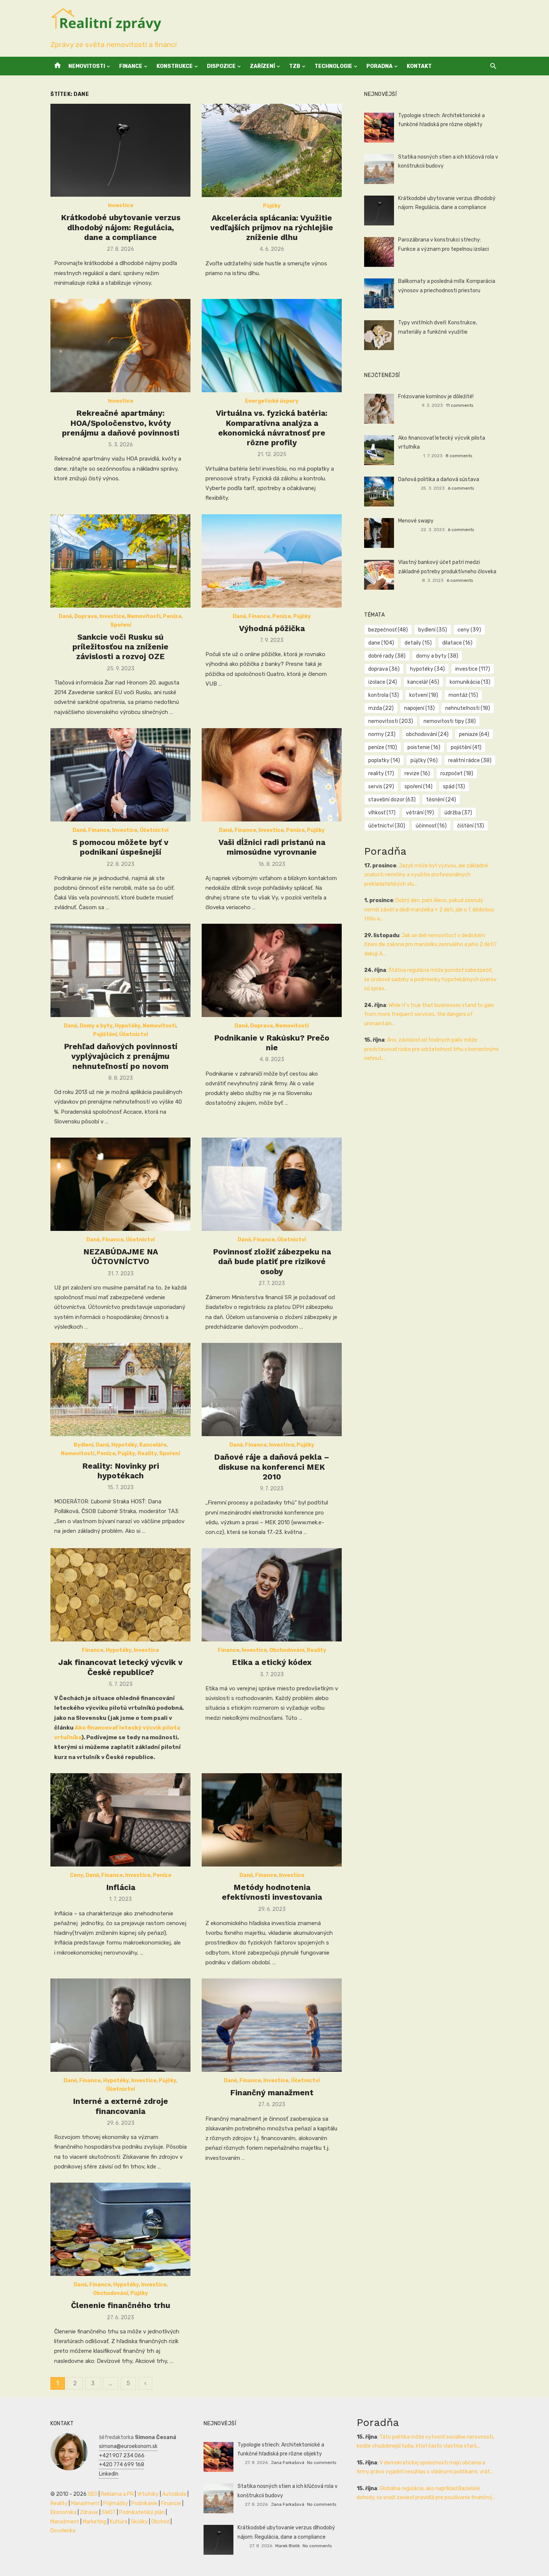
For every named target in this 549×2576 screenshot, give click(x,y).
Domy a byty (96, 1026)
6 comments (461, 488)
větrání (420, 813)
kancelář (423, 682)
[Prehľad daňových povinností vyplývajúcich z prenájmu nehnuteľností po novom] (120, 970)
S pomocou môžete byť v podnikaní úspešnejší (120, 847)
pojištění (466, 747)
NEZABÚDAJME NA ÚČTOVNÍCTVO (121, 1256)
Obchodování (287, 1650)
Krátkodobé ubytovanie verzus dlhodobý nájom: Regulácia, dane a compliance (121, 227)
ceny (469, 630)
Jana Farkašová (288, 2463)
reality (381, 774)
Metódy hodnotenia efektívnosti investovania (272, 1892)
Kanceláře (153, 1445)
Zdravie (89, 2512)
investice (473, 669)
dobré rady (387, 656)
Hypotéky (128, 1026)
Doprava (86, 616)
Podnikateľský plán (142, 2512)
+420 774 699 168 (122, 2465)
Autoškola (174, 2494)
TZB (295, 66)
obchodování (427, 734)
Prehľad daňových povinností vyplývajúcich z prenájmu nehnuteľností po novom (121, 1056)
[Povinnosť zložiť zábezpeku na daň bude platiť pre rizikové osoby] (272, 1184)
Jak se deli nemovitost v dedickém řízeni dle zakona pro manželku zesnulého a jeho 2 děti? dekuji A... (430, 945)
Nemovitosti (87, 66)
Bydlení (83, 1445)
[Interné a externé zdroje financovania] (120, 2025)
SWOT (109, 2512)
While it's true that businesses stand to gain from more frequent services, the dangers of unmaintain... (429, 1014)
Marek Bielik (288, 2546)
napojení (419, 708)
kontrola (384, 695)
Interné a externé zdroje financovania (120, 2106)
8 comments (459, 456)
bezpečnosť (388, 630)
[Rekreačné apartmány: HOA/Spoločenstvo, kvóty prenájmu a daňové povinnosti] (120, 346)
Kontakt (419, 66)
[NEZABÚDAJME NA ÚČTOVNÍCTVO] (120, 1184)
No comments (322, 2463)
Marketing (94, 2522)
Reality (147, 1454)
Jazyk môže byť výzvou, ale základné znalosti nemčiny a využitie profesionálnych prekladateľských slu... (426, 875)
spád (454, 787)
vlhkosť (382, 813)
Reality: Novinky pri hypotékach (121, 1471)
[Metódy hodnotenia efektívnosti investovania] (272, 1820)
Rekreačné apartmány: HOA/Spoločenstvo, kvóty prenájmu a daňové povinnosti (121, 423)
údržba (458, 813)
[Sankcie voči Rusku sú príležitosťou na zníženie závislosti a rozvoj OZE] (120, 561)
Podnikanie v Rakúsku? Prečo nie (272, 1043)
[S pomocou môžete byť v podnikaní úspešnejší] (120, 775)
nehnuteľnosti (468, 708)
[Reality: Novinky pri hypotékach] (120, 1390)
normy (382, 734)
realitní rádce (470, 760)
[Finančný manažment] (272, 2025)
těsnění (441, 800)
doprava (384, 669)
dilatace (457, 643)
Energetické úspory (272, 401)
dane (381, 643)
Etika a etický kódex (272, 1662)
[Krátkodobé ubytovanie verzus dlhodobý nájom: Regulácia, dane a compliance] (120, 150)
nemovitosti (391, 721)
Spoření (121, 625)
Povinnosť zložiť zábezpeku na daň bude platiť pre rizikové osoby (272, 1262)
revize (417, 774)
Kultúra (119, 2522)
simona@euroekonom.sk (128, 2446)
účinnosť (431, 826)
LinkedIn (109, 2474)
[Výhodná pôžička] (272, 561)
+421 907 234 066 (122, 2456)
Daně (65, 616)
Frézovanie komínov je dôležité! (436, 397)
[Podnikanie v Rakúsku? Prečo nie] (272, 970)
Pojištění (105, 1034)
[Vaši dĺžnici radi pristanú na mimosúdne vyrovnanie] (272, 775)
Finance (131, 66)
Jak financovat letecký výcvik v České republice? (120, 1667)
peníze (383, 747)
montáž (463, 695)
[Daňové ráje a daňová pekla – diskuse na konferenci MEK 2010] (272, 1390)
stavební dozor (392, 800)
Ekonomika (63, 2512)
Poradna (379, 66)
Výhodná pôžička (272, 628)
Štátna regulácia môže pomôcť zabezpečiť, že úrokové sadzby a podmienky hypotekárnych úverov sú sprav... (430, 979)
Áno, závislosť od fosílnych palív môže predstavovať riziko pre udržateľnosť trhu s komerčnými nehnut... (431, 1049)
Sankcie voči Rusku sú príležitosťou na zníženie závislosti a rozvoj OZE (120, 647)
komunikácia (470, 682)
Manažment (85, 2503)
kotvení (424, 695)
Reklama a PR (117, 2494)
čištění (471, 826)
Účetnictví (154, 830)
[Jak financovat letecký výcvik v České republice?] (120, 1595)
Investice (121, 205)
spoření (418, 787)
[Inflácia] (120, 1820)
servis (381, 787)
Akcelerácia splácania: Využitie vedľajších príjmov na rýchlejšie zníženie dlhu (272, 228)
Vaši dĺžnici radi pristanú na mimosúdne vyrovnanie (272, 847)
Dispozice (221, 66)
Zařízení (262, 66)
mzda (381, 708)
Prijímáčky (116, 2503)
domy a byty (437, 656)
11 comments (460, 405)
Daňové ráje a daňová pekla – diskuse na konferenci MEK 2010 (272, 1467)
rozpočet (457, 774)
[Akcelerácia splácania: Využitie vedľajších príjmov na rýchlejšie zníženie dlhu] (272, 150)
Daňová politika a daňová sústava (439, 479)
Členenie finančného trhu (121, 2305)
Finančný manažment (272, 2092)
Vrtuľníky (148, 2494)
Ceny (77, 1875)
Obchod (160, 2522)
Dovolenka (63, 2531)
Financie (171, 2503)
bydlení (433, 630)
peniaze (474, 734)
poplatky (384, 760)
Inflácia (121, 1887)
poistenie (424, 747)
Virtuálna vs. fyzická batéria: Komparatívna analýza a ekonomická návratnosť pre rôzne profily (272, 428)
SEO (93, 2494)
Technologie (333, 66)
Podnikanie (145, 2503)
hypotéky (427, 669)
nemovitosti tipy (450, 721)
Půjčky (272, 206)
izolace (383, 682)
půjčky (424, 760)
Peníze (172, 616)
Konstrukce (175, 66)
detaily (418, 643)
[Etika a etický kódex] (272, 1595)
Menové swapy (416, 521)
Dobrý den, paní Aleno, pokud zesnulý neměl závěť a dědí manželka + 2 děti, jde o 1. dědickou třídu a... (429, 910)
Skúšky (139, 2522)
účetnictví (387, 826)
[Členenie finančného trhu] (120, 2229)
